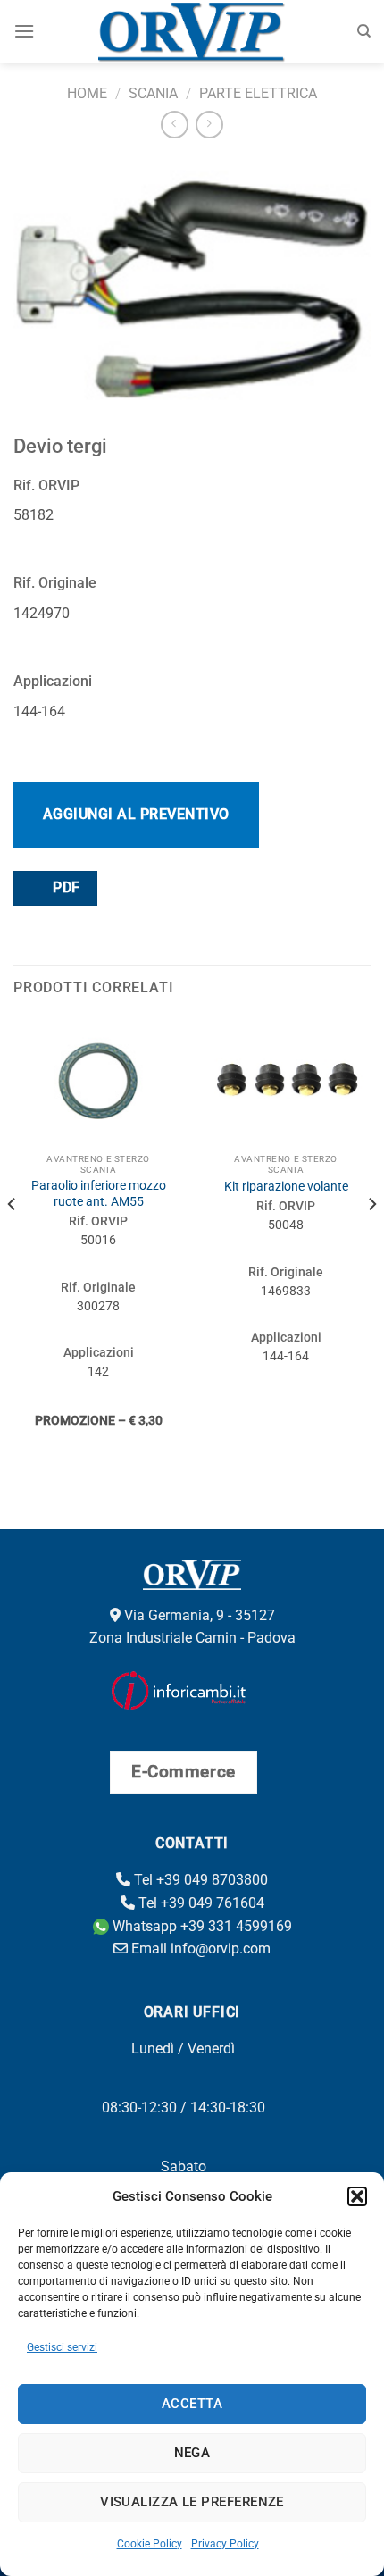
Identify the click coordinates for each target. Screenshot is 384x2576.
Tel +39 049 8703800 (199, 1880)
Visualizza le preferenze (192, 2502)
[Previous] (13, 1240)
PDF (65, 888)
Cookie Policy (150, 2544)
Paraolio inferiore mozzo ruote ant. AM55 (99, 1193)
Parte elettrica (258, 93)
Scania (153, 93)
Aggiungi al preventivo (136, 814)
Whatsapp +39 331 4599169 (200, 1926)
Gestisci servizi (62, 2347)
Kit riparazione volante (286, 1186)
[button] (357, 2196)
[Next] (371, 1240)
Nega (192, 2453)
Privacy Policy (225, 2544)
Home (87, 93)
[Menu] (24, 31)
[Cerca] (364, 31)
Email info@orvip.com (199, 1949)
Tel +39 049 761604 (200, 1903)
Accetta (192, 2404)
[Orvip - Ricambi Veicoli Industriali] (192, 31)
